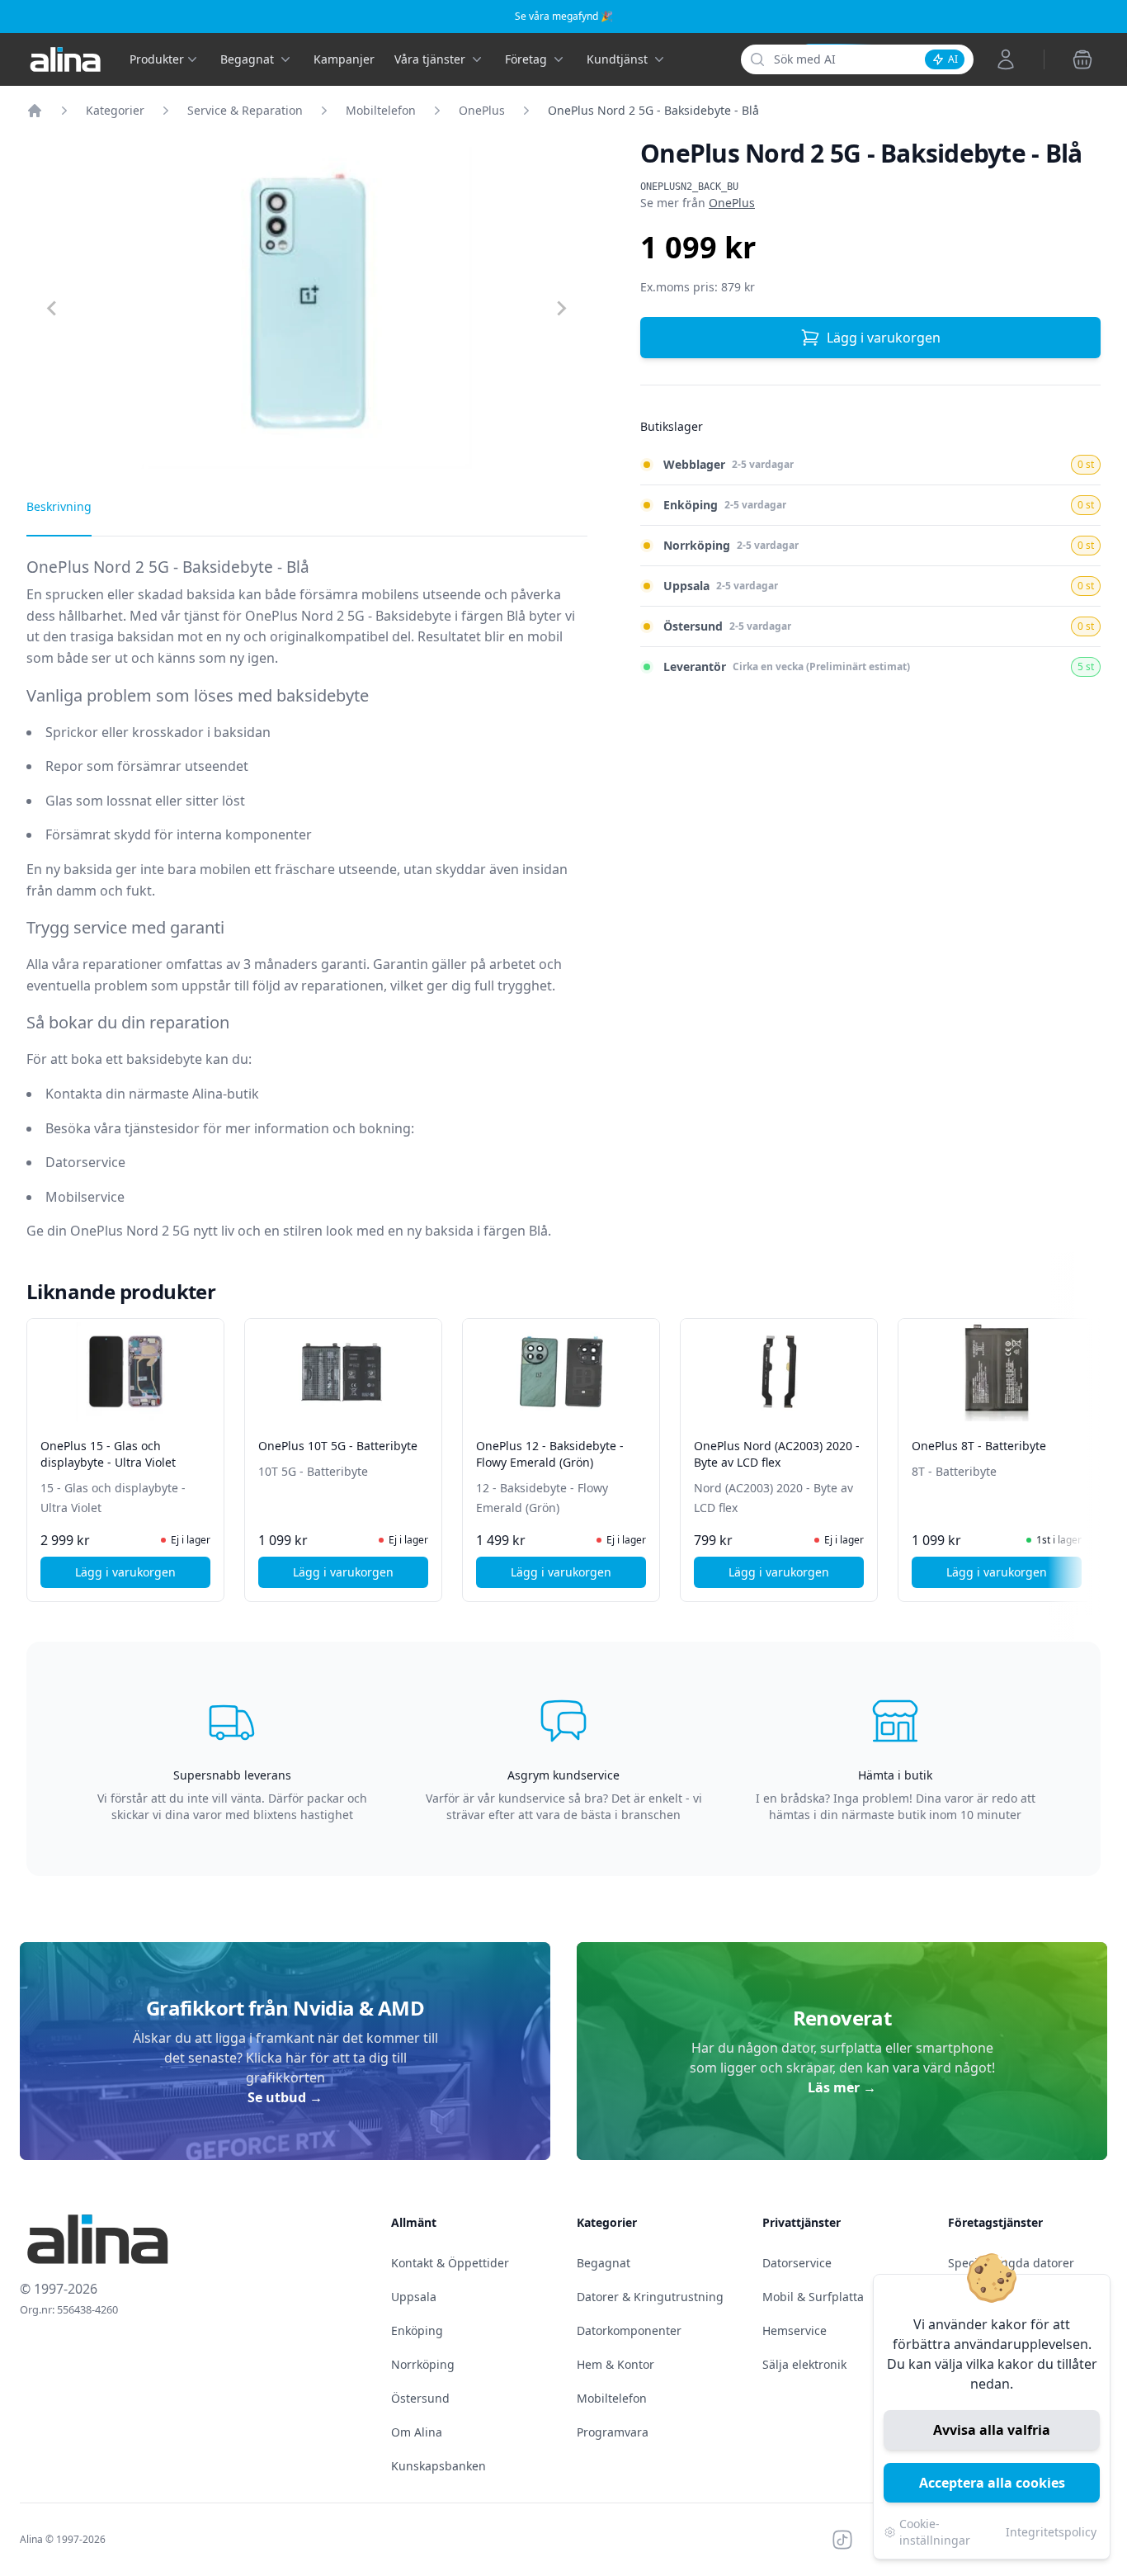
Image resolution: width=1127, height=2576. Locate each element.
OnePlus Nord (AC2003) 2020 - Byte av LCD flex (777, 1454)
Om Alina (417, 2432)
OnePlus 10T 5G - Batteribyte (338, 1446)
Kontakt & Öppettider (450, 2263)
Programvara (613, 2432)
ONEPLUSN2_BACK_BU (689, 187)
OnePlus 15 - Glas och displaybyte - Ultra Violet (108, 1454)
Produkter (157, 59)
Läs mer (842, 2087)
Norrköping (423, 2364)
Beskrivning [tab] (59, 506)
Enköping (417, 2330)
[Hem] (35, 111)
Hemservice (795, 2330)
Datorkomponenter (629, 2330)
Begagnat (604, 2263)
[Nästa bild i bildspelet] (1086, 1449)
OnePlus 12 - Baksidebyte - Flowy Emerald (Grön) (550, 1454)
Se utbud (285, 2097)
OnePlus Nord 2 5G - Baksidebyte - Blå (653, 110)
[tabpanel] (307, 911)
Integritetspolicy (1051, 2532)
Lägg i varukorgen (884, 338)
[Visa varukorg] (1082, 59)
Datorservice (85, 1162)
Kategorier (115, 110)
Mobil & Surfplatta (813, 2297)
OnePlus (482, 110)
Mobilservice (85, 1197)
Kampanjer (344, 59)
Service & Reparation (245, 110)
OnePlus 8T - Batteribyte (979, 1446)
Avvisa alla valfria (992, 2430)
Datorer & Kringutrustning (650, 2297)
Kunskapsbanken (439, 2466)
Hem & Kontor (615, 2364)
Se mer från (698, 203)
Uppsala (414, 2297)
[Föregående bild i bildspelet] (41, 1449)
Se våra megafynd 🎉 (564, 16)
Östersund (420, 2398)
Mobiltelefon (381, 110)
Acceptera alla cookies (992, 2483)
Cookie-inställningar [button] (935, 2532)
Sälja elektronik (804, 2364)
